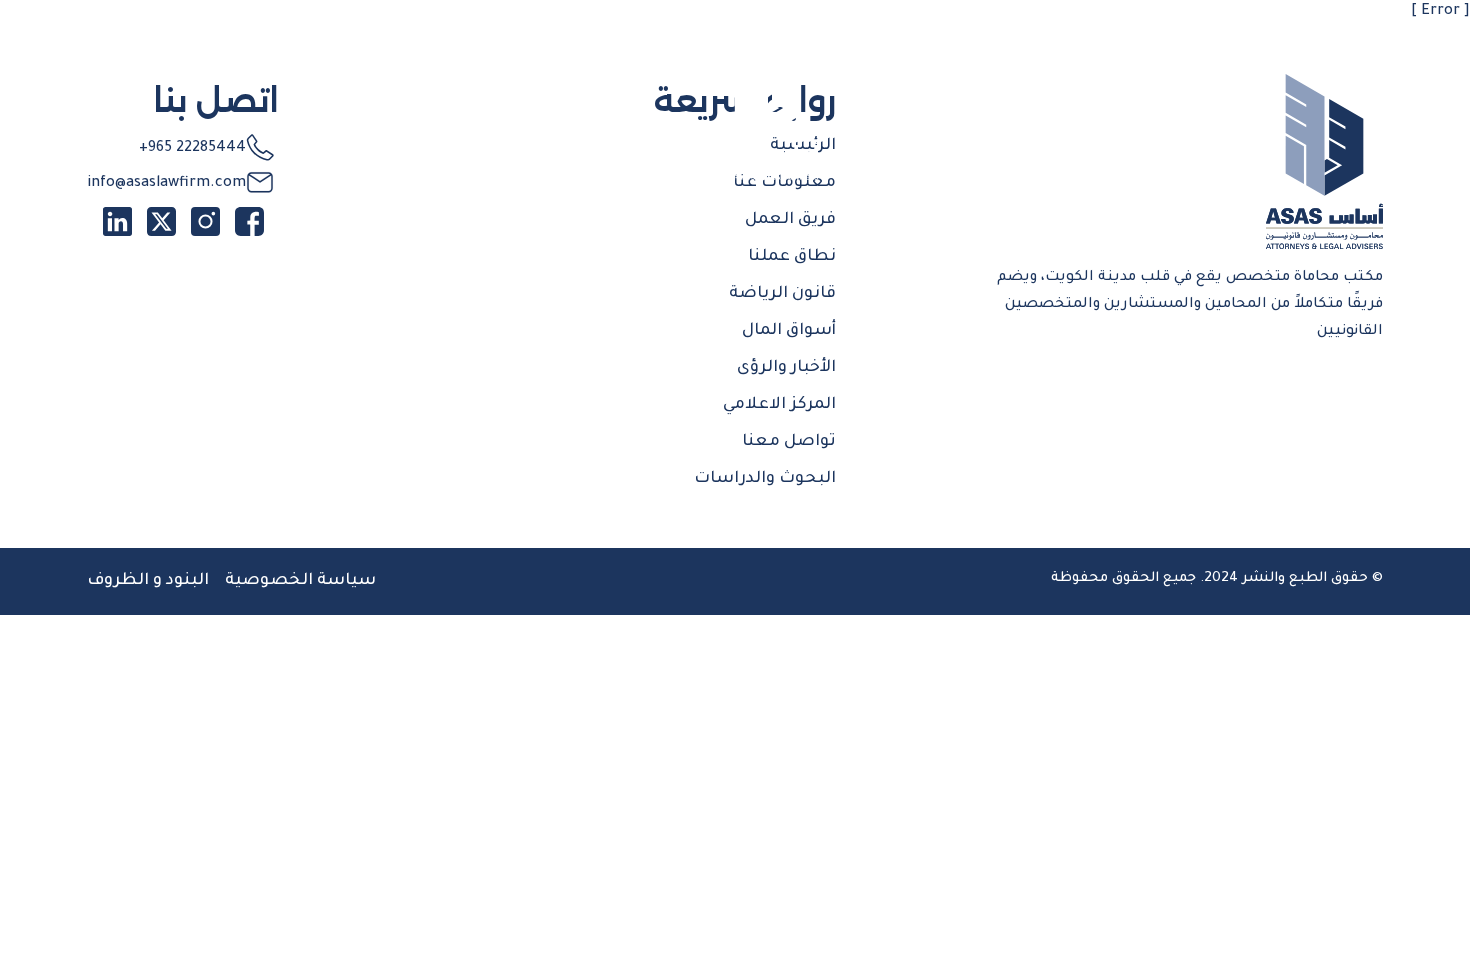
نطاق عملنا (792, 257)
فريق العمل (790, 220)
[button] (1275, 53)
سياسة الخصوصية (300, 581)
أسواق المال (789, 331)
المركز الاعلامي (779, 405)
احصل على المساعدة (233, 53)
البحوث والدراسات (765, 479)
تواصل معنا (789, 442)
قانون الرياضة (782, 294)
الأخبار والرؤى (786, 368)
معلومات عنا (784, 183)
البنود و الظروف (148, 581)
